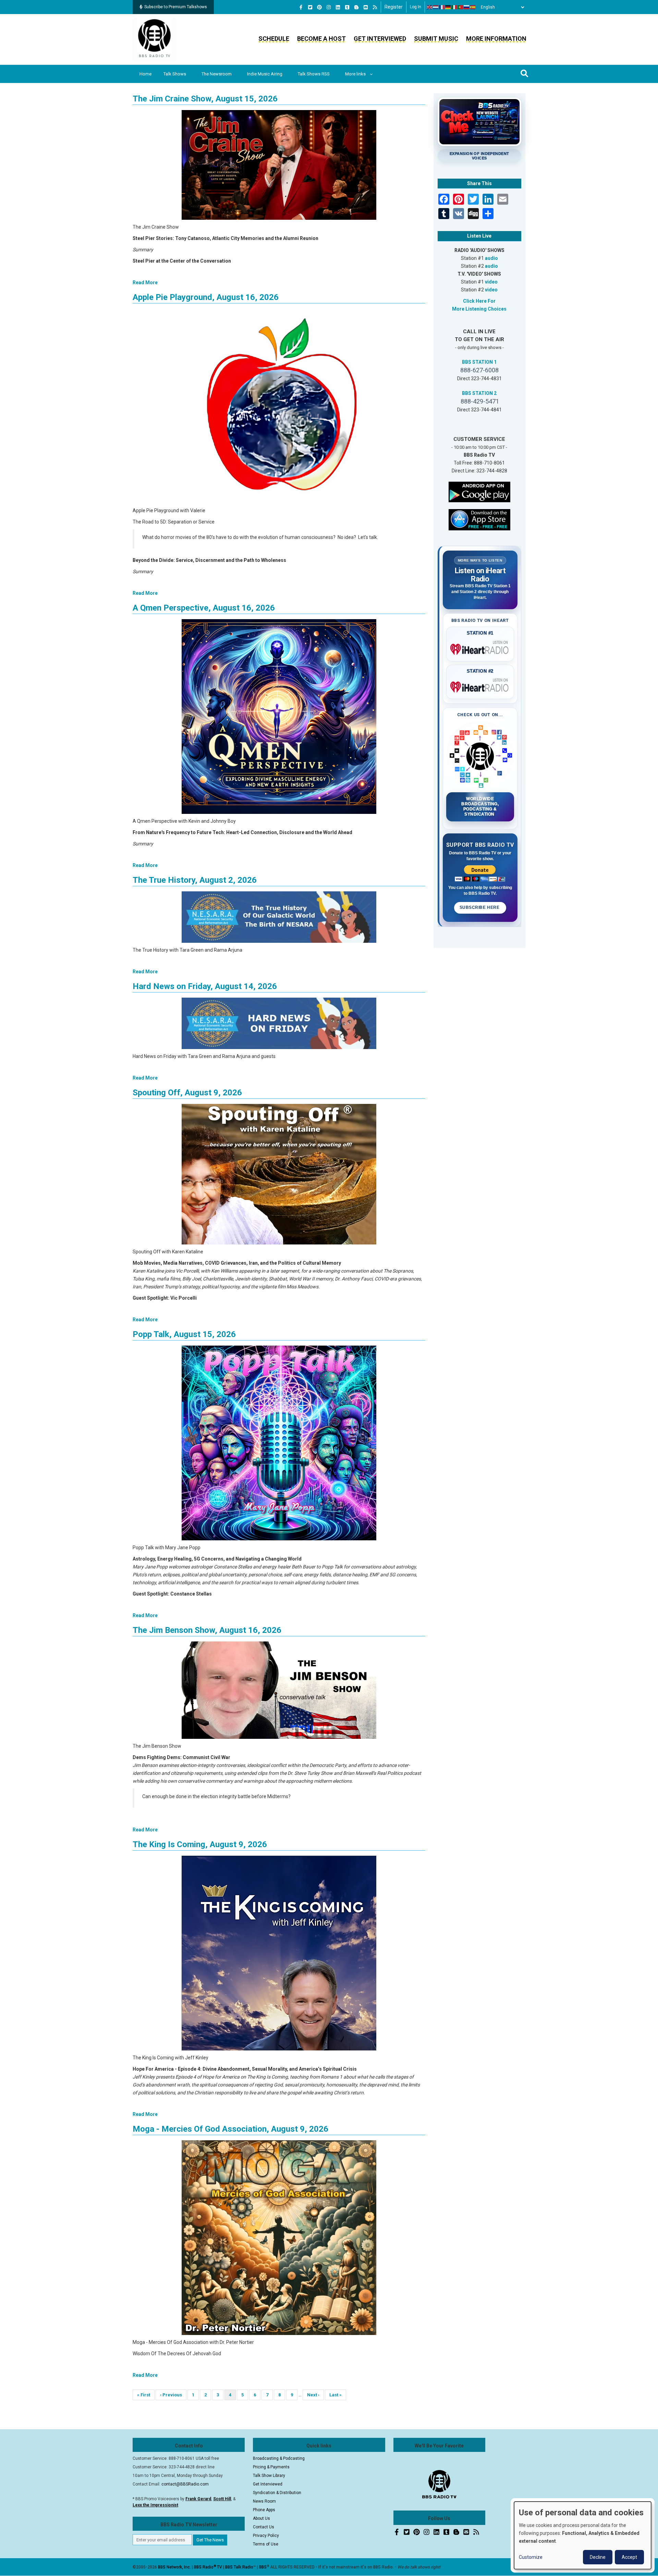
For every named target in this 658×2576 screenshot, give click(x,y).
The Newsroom (217, 74)
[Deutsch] (448, 7)
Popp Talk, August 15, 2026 (184, 1334)
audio (491, 258)
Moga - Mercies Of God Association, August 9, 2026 (230, 2129)
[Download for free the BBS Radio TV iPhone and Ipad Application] (479, 519)
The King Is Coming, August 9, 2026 (200, 1844)
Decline (598, 2557)
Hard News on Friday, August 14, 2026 (205, 986)
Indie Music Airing (265, 74)
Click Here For (479, 301)
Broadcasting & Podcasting (279, 2458)
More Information (496, 39)
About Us (261, 2518)
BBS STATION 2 (479, 393)
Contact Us (264, 2527)
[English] (430, 7)
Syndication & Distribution (277, 2493)
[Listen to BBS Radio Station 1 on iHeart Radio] (480, 648)
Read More (145, 282)
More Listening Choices (479, 309)
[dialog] (583, 2535)
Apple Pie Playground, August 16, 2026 (206, 297)
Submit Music (436, 39)
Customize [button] (531, 2557)
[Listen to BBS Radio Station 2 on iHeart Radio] (480, 686)
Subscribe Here (480, 907)
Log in (416, 7)
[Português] (461, 7)
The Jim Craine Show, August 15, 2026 (205, 99)
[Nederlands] (436, 7)
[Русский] (467, 7)
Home (145, 74)
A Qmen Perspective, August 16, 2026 (204, 608)
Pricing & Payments (271, 2467)
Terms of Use (266, 2544)
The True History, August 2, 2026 (195, 880)
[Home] (155, 39)
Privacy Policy (266, 2536)
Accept (629, 2557)
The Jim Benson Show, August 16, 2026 (207, 1630)
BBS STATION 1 (479, 362)
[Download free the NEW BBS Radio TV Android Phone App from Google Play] (479, 491)
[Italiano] (454, 7)
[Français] (442, 7)
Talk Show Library (269, 2476)
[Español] (473, 7)
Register (394, 7)
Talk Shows (175, 74)
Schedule (274, 39)
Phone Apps (264, 2510)
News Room (264, 2501)
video (491, 282)
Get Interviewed (380, 39)
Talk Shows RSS (314, 74)
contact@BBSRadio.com (185, 2484)
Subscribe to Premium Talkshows (176, 7)
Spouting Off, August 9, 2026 (187, 1093)
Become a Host (321, 39)
